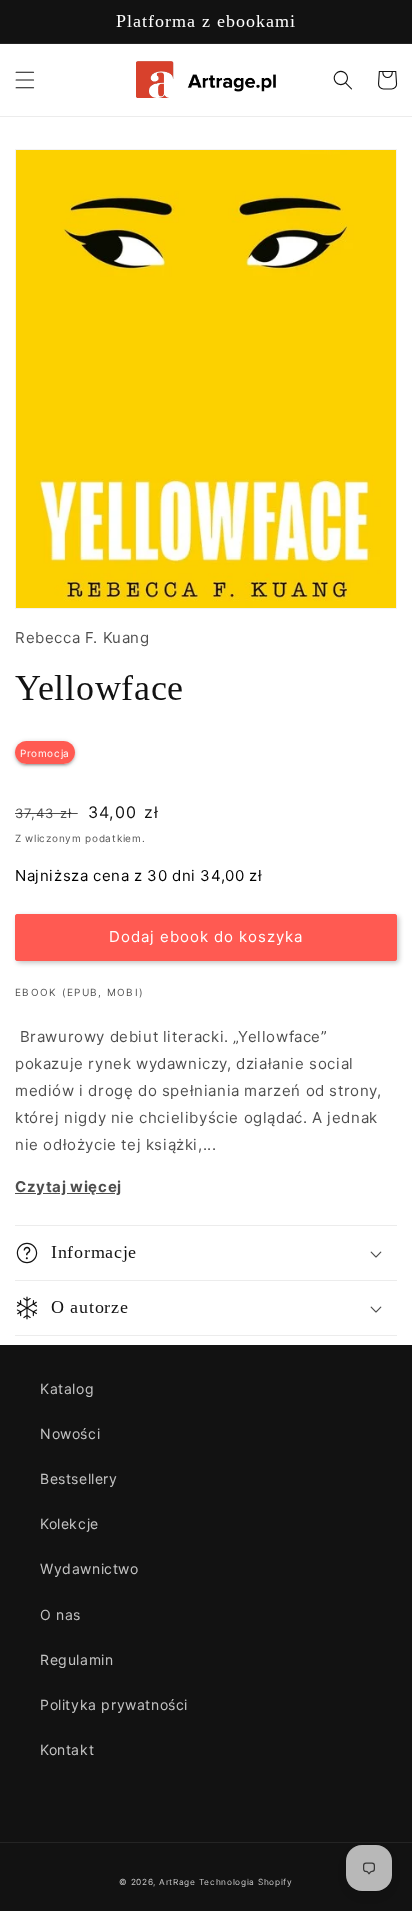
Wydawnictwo (89, 1568)
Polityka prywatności (114, 1704)
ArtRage (177, 1882)
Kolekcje (69, 1523)
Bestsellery (79, 1478)
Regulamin (76, 1659)
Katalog (67, 1388)
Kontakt (67, 1749)
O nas (60, 1614)
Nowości (70, 1433)
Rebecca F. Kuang (82, 637)
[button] (25, 80)
